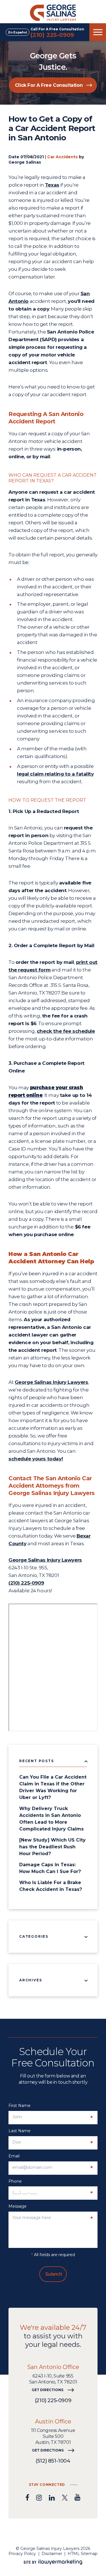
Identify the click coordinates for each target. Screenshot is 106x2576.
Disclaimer (52, 2554)
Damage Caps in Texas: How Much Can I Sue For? (50, 1868)
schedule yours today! (36, 1459)
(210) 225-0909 (52, 35)
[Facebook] (27, 2497)
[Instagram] (39, 2497)
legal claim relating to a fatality (55, 774)
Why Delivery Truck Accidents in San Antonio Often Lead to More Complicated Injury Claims (51, 1819)
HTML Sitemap (83, 2554)
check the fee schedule (66, 1031)
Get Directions (47, 2390)
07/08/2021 (32, 157)
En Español (18, 32)
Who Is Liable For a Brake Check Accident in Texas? (51, 1886)
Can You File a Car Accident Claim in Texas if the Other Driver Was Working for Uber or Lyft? (53, 1787)
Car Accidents (62, 157)
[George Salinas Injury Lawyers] (53, 12)
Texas (52, 185)
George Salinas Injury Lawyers (51, 1382)
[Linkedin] (52, 2497)
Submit (54, 2274)
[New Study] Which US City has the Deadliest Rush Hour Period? (52, 1847)
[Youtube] (77, 2497)
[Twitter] (65, 2497)
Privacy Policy (22, 2554)
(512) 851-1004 (53, 2461)
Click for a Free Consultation (49, 85)
